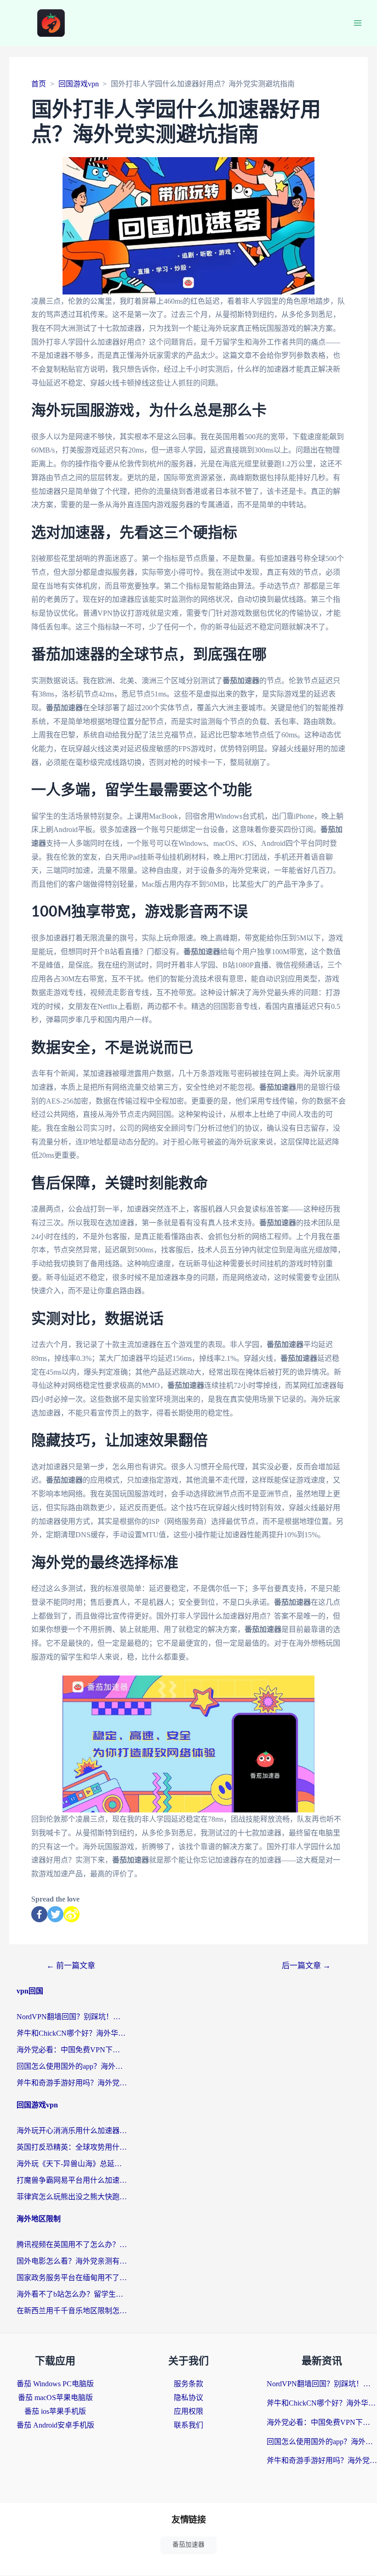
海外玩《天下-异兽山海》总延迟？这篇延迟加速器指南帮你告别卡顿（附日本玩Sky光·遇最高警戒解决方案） (72, 2164)
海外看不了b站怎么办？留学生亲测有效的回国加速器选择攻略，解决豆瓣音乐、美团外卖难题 (72, 2294)
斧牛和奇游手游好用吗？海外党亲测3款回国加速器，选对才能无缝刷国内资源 (72, 2083)
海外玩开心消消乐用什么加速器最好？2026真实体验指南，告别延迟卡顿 (72, 2131)
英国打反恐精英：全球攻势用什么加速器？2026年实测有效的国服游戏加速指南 (72, 2147)
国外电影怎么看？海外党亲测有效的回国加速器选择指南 (72, 2261)
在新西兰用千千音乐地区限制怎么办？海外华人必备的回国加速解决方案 (72, 2311)
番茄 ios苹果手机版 (55, 2411)
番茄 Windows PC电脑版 (55, 2384)
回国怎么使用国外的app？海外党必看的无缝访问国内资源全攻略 (72, 2066)
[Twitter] (55, 1914)
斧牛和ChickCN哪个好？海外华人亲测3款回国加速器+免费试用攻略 (72, 2033)
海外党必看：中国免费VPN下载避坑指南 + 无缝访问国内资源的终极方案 (72, 2050)
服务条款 (188, 2384)
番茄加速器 (188, 2545)
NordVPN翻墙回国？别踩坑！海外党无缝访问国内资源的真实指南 (72, 2017)
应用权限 (188, 2411)
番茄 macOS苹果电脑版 (55, 2398)
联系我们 (188, 2425)
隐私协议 (188, 2398)
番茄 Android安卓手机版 (55, 2425)
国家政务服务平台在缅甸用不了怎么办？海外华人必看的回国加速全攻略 (72, 2278)
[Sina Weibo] (71, 1914)
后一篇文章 (306, 1966)
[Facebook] (39, 1914)
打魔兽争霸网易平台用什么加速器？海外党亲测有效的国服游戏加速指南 (72, 2180)
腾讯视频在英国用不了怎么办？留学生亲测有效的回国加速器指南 (72, 2245)
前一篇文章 (71, 1966)
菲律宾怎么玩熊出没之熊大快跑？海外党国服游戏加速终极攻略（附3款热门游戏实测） (72, 2197)
